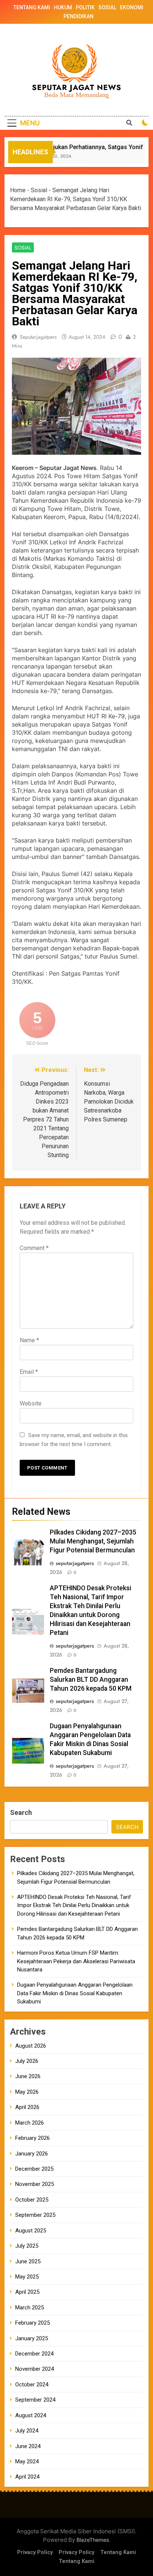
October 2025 (32, 2200)
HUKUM (63, 7)
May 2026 (27, 2092)
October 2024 (32, 2385)
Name (29, 1340)
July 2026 (27, 2061)
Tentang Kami (118, 2552)
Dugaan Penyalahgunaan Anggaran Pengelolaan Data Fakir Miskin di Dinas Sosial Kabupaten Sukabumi (75, 1993)
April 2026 (27, 2107)
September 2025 (35, 2215)
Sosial (39, 190)
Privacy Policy (35, 2552)
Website (31, 1403)
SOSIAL (107, 7)
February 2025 (32, 2323)
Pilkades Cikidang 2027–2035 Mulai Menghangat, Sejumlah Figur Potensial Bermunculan (93, 1541)
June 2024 (28, 2446)
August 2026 (31, 2046)
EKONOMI (132, 7)
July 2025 (27, 2246)
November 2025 (35, 2184)
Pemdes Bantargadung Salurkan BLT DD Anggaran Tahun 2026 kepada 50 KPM (91, 1680)
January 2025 (32, 2338)
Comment (34, 1248)
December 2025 (34, 2169)
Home (18, 190)
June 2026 (28, 2076)
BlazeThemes (93, 2540)
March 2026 (30, 2123)
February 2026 (32, 2138)
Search (21, 1812)
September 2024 (35, 2400)
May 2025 (27, 2277)
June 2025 (28, 2261)
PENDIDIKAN (79, 16)
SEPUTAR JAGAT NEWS (77, 88)
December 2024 (34, 2354)
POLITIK (85, 7)
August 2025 (31, 2231)
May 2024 (27, 2461)
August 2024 (31, 2415)
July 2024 (27, 2431)
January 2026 (32, 2154)
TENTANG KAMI (32, 7)
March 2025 (30, 2308)
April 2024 (27, 2477)
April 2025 (27, 2292)
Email (29, 1372)
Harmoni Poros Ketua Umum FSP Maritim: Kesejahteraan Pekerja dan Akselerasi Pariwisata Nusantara (76, 1961)
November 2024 (35, 2369)
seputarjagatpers (38, 337)
